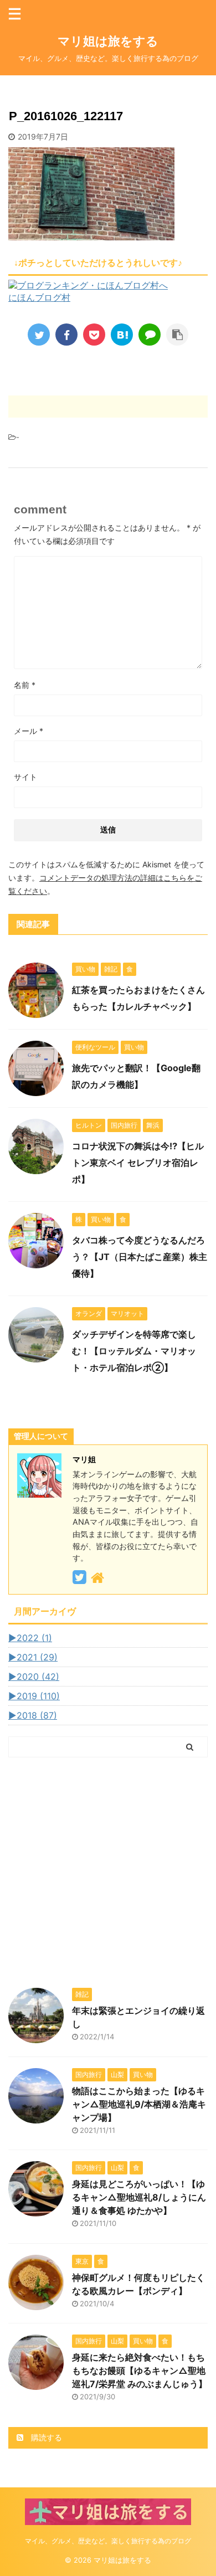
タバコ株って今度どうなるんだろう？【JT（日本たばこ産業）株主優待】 (140, 1257)
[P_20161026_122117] (122, 335)
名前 (25, 685)
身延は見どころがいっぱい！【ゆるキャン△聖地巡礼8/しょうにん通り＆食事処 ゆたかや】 (139, 2197)
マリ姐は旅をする (126, 41)
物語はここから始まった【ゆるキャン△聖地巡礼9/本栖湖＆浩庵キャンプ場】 (139, 2104)
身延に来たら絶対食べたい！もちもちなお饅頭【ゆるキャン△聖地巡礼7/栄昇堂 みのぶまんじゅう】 (140, 2371)
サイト (25, 777)
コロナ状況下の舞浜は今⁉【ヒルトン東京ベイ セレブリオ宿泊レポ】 (138, 1163)
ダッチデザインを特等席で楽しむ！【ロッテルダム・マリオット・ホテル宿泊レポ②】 (134, 1351)
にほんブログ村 (39, 297)
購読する (45, 2437)
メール (29, 731)
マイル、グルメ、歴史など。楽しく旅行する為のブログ (108, 2541)
